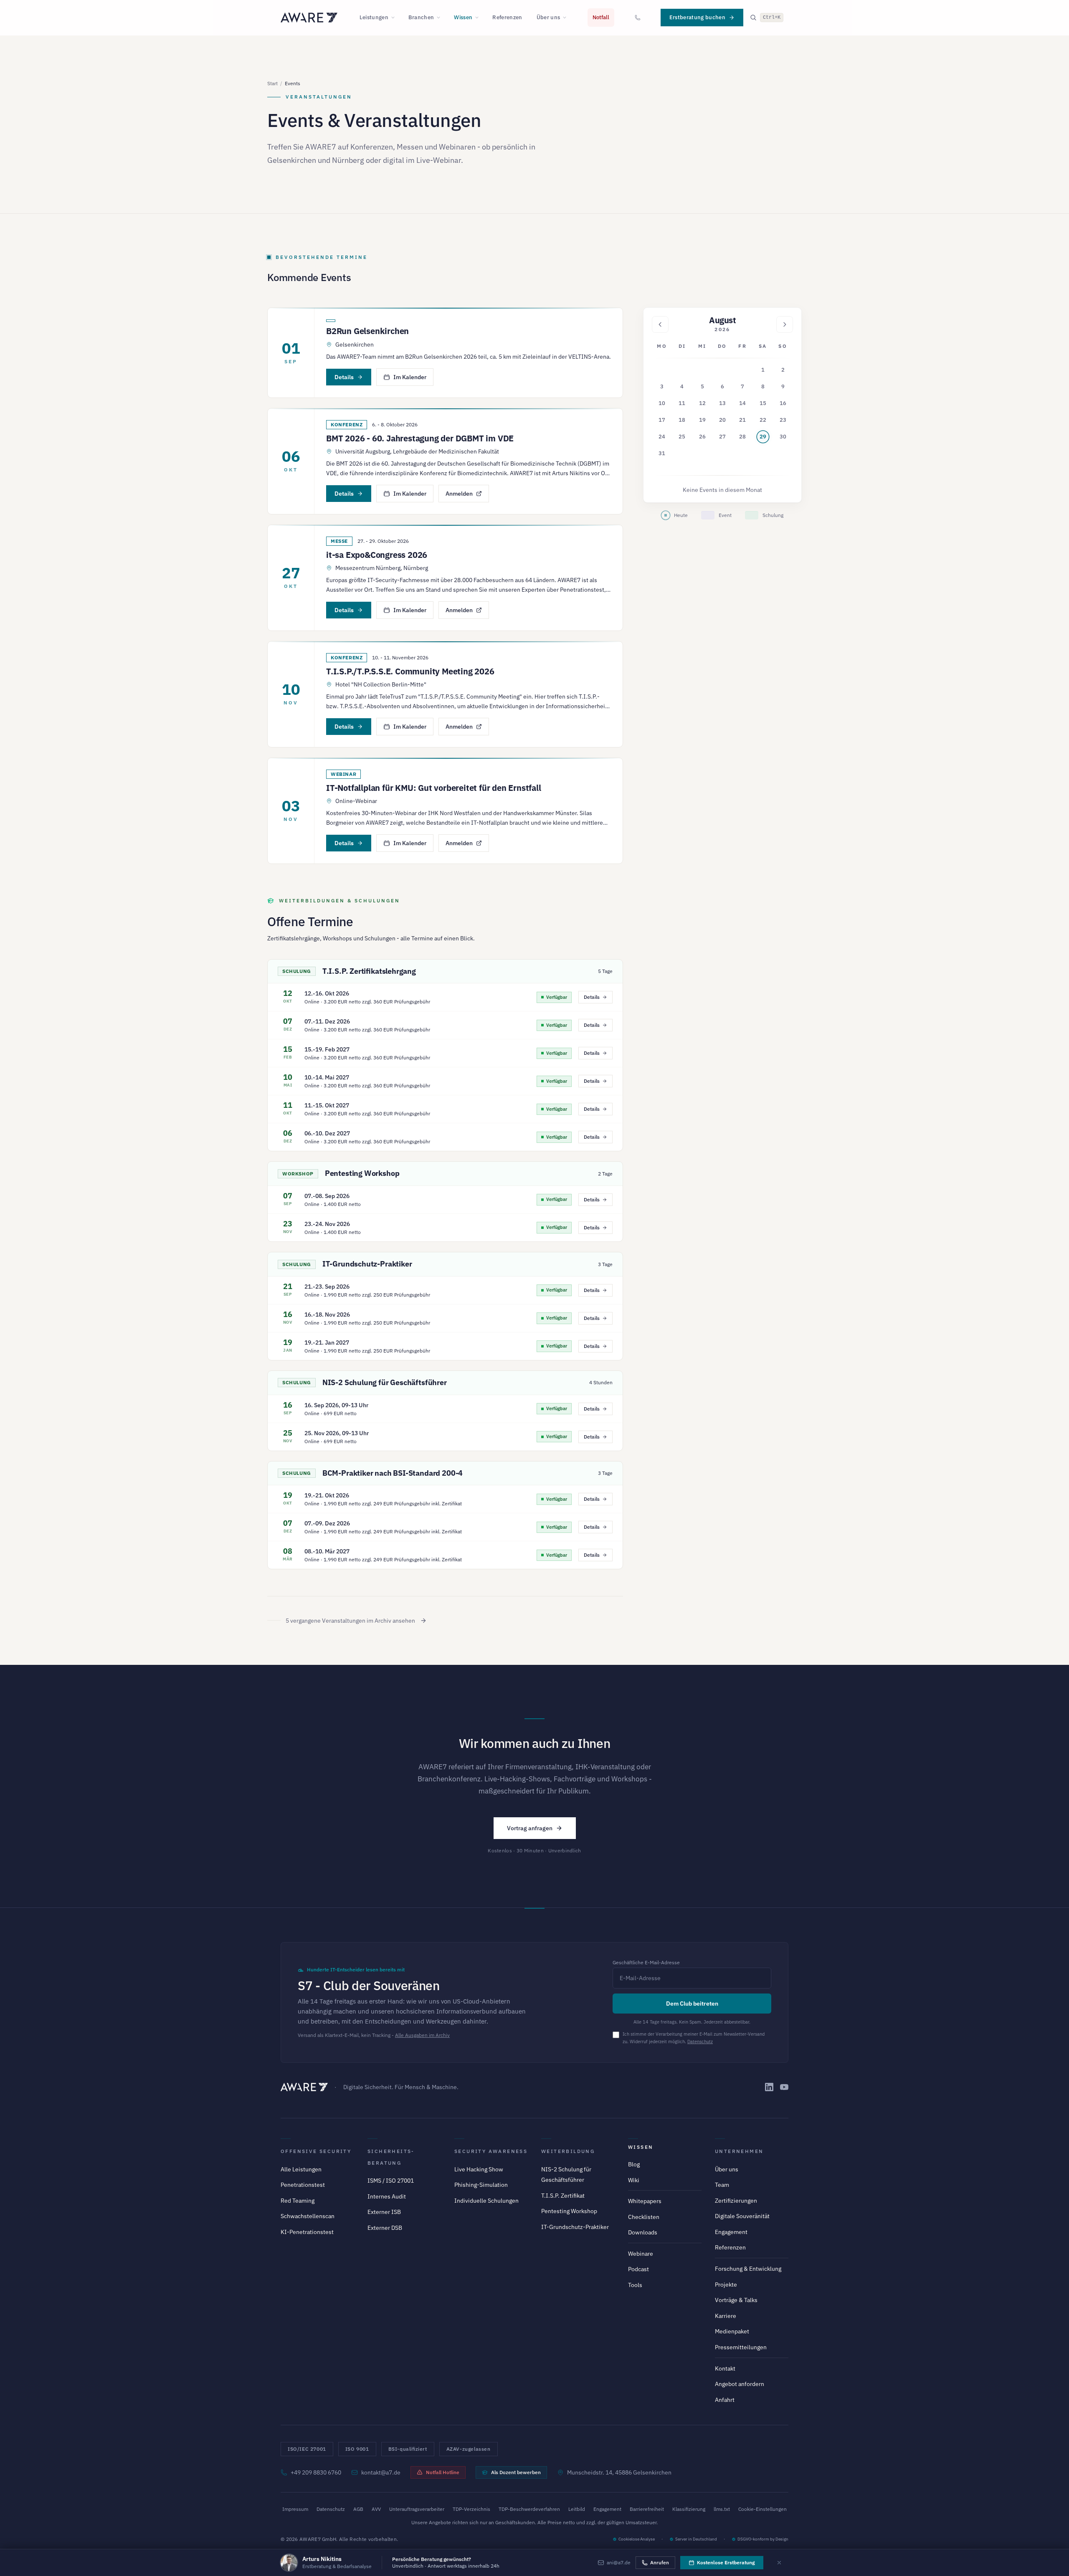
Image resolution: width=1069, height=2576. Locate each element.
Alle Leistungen (301, 2169)
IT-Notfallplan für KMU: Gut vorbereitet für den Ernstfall (434, 788)
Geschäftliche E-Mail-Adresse (646, 1962)
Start (272, 83)
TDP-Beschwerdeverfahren (529, 2509)
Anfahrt (725, 2400)
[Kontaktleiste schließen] (779, 2563)
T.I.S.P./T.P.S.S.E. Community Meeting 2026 (410, 671)
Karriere (726, 2316)
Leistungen (374, 17)
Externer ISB (384, 2212)
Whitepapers (645, 2201)
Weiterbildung (568, 2151)
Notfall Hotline (443, 2472)
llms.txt (722, 2509)
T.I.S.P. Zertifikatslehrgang (369, 971)
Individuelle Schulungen (486, 2201)
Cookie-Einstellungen (762, 2509)
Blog (634, 2164)
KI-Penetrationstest (307, 2232)
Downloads (643, 2232)
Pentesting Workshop (362, 1173)
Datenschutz (700, 2042)
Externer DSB (385, 2228)
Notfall (601, 17)
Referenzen (507, 17)
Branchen (421, 17)
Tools (635, 2285)
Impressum (295, 2509)
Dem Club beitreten (692, 2004)
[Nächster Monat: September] (785, 324)
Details (344, 377)
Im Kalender (410, 377)
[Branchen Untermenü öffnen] (441, 18)
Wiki (634, 2180)
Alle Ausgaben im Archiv (422, 2035)
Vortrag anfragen (530, 1828)
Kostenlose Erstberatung (726, 2562)
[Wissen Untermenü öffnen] (479, 18)
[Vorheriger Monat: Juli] (660, 324)
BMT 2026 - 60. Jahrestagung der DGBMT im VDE (420, 438)
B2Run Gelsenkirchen (367, 331)
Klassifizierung (689, 2509)
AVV (376, 2509)
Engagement (731, 2232)
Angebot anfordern (740, 2384)
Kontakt (725, 2368)
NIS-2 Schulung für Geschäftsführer (385, 1382)
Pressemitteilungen (741, 2347)
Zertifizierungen (736, 2201)
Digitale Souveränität (742, 2216)
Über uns (548, 17)
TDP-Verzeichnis (471, 2509)
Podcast (638, 2269)
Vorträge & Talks (736, 2300)
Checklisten (644, 2217)
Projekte (726, 2285)
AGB (358, 2509)
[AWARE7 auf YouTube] (784, 2087)
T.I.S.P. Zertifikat (563, 2196)
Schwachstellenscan (308, 2216)
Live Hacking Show (479, 2169)
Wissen (463, 17)
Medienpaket (732, 2331)
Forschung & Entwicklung (748, 2269)
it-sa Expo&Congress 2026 (377, 555)
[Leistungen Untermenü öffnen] (395, 18)
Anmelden (459, 494)
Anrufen (660, 2562)
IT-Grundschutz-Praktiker (367, 1264)
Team (722, 2185)
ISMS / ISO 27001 (391, 2181)
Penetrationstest (303, 2185)
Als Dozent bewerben (516, 2472)
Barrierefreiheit (647, 2509)
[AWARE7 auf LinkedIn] (769, 2087)
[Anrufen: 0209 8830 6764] (638, 18)
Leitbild (577, 2509)
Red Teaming (298, 2201)
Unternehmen (739, 2151)
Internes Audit (387, 2196)
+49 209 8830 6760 (316, 2472)
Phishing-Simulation (481, 2185)
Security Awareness (491, 2151)
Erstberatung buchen (697, 17)
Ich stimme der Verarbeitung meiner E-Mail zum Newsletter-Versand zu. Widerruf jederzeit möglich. (694, 2038)
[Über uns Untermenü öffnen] (567, 18)
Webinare (641, 2254)
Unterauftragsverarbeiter (417, 2509)
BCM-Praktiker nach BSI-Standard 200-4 (393, 1473)
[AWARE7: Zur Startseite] (309, 18)
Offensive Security (316, 2151)
